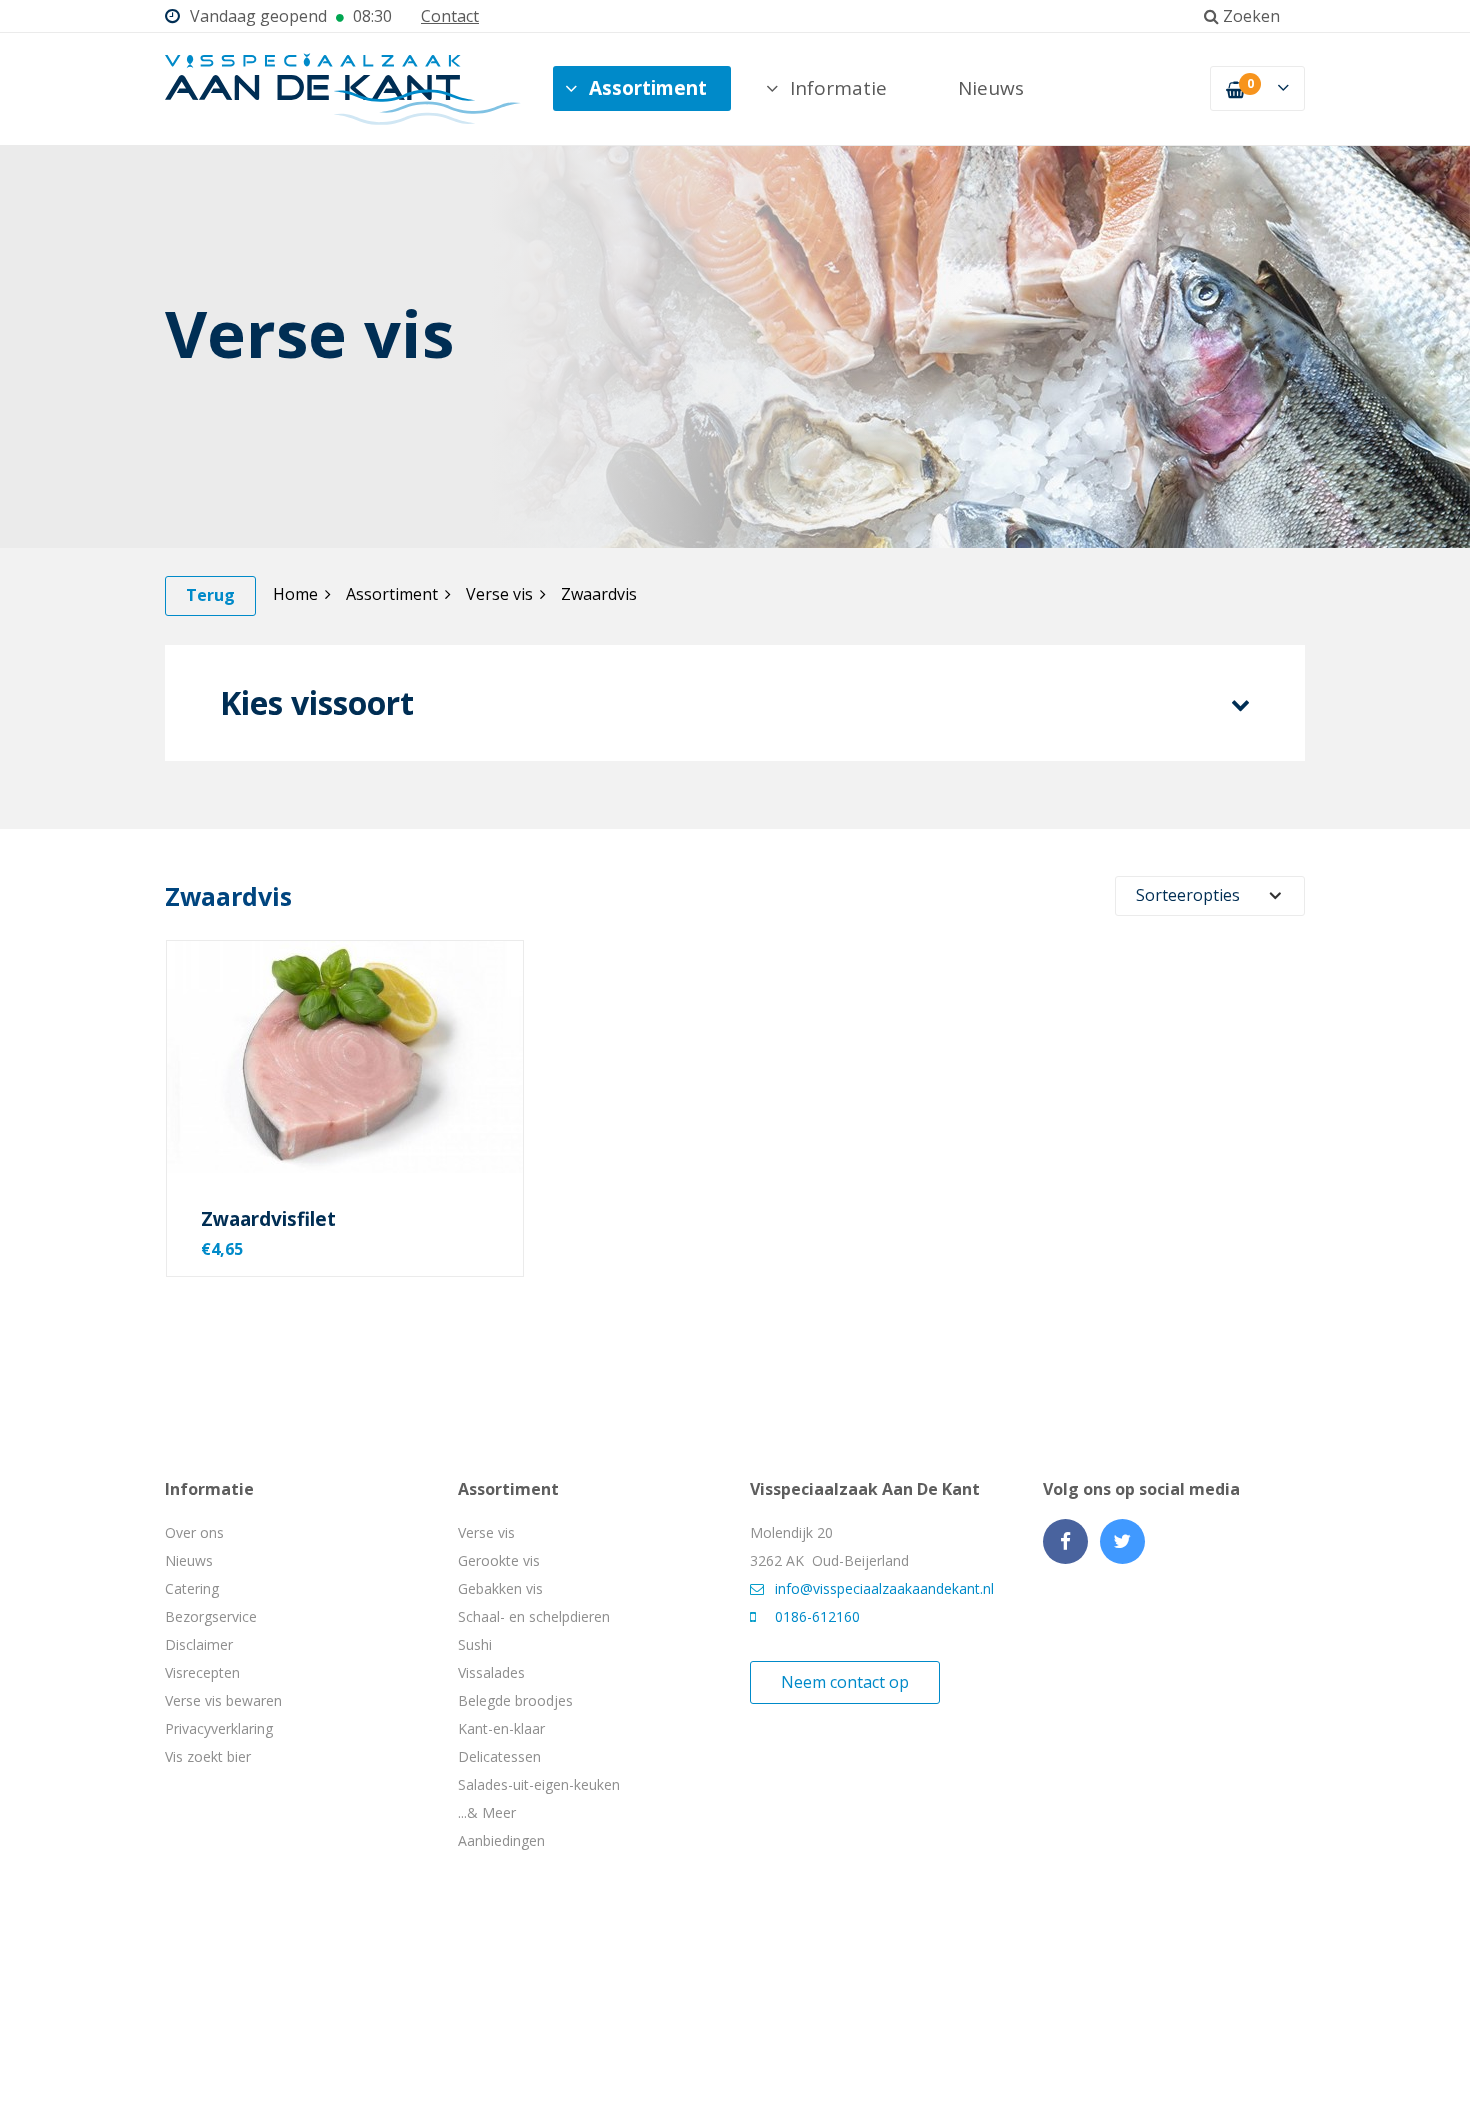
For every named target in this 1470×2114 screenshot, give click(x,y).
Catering (192, 1588)
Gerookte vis (499, 1560)
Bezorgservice (211, 1616)
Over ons (194, 1532)
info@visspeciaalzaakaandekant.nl (884, 1588)
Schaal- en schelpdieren (534, 1616)
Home (295, 594)
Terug (210, 595)
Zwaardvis (599, 594)
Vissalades (491, 1672)
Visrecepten (202, 1672)
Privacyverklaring (219, 1728)
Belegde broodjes (515, 1700)
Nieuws (991, 88)
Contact (450, 16)
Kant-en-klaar (501, 1728)
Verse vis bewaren (223, 1700)
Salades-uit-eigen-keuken (539, 1784)
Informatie (838, 88)
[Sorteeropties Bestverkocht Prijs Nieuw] (1210, 896)
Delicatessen (499, 1756)
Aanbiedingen (501, 1840)
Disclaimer (199, 1644)
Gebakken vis (500, 1588)
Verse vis (499, 594)
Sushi (475, 1644)
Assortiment (648, 88)
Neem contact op (845, 1682)
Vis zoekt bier (208, 1756)
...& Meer (487, 1812)
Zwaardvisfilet (268, 1219)
